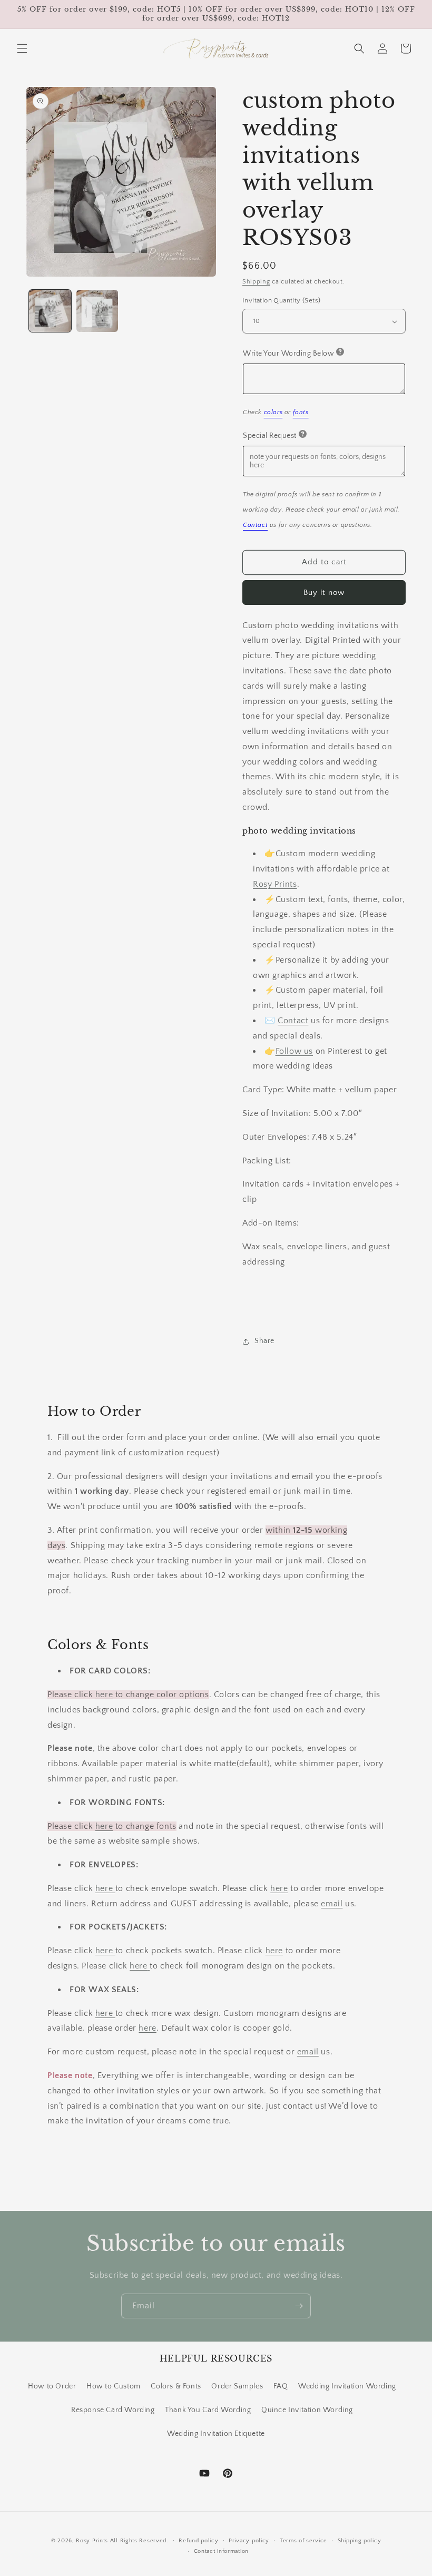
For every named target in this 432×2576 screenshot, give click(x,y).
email (332, 1904)
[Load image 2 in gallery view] (97, 311)
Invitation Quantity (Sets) (281, 300)
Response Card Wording (113, 2410)
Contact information (221, 2551)
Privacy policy (249, 2541)
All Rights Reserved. (139, 2541)
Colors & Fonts (176, 2386)
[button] (22, 48)
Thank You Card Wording (208, 2410)
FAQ (281, 2386)
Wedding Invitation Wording (347, 2386)
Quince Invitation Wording (307, 2410)
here (104, 1695)
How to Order (52, 2386)
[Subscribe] (299, 2306)
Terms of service (303, 2541)
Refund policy (198, 2541)
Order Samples (237, 2386)
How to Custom (114, 2386)
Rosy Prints (275, 884)
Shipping (256, 282)
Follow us (294, 1051)
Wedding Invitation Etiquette (216, 2434)
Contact (293, 1021)
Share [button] (264, 1341)
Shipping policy (360, 2541)
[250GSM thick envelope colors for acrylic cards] (114, 1888)
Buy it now (324, 592)
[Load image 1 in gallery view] (50, 311)
